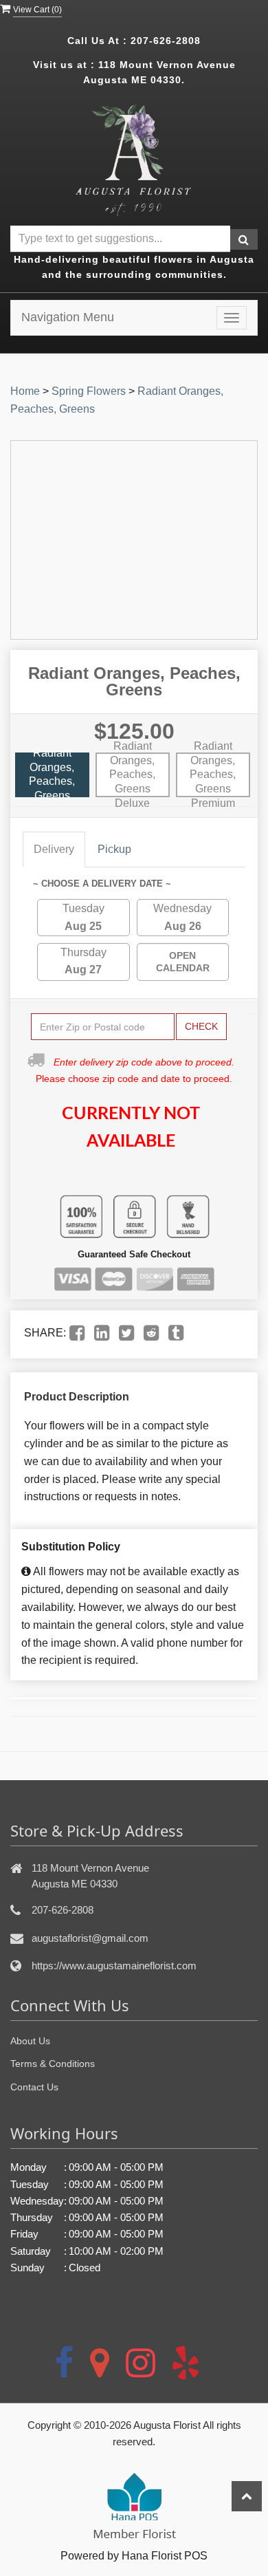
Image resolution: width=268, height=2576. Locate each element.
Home (25, 391)
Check (201, 1026)
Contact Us (34, 2087)
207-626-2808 (166, 41)
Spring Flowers (89, 391)
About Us (30, 2041)
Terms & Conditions (53, 2064)
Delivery (54, 849)
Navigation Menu (68, 317)
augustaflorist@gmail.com (90, 1938)
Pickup (114, 849)
